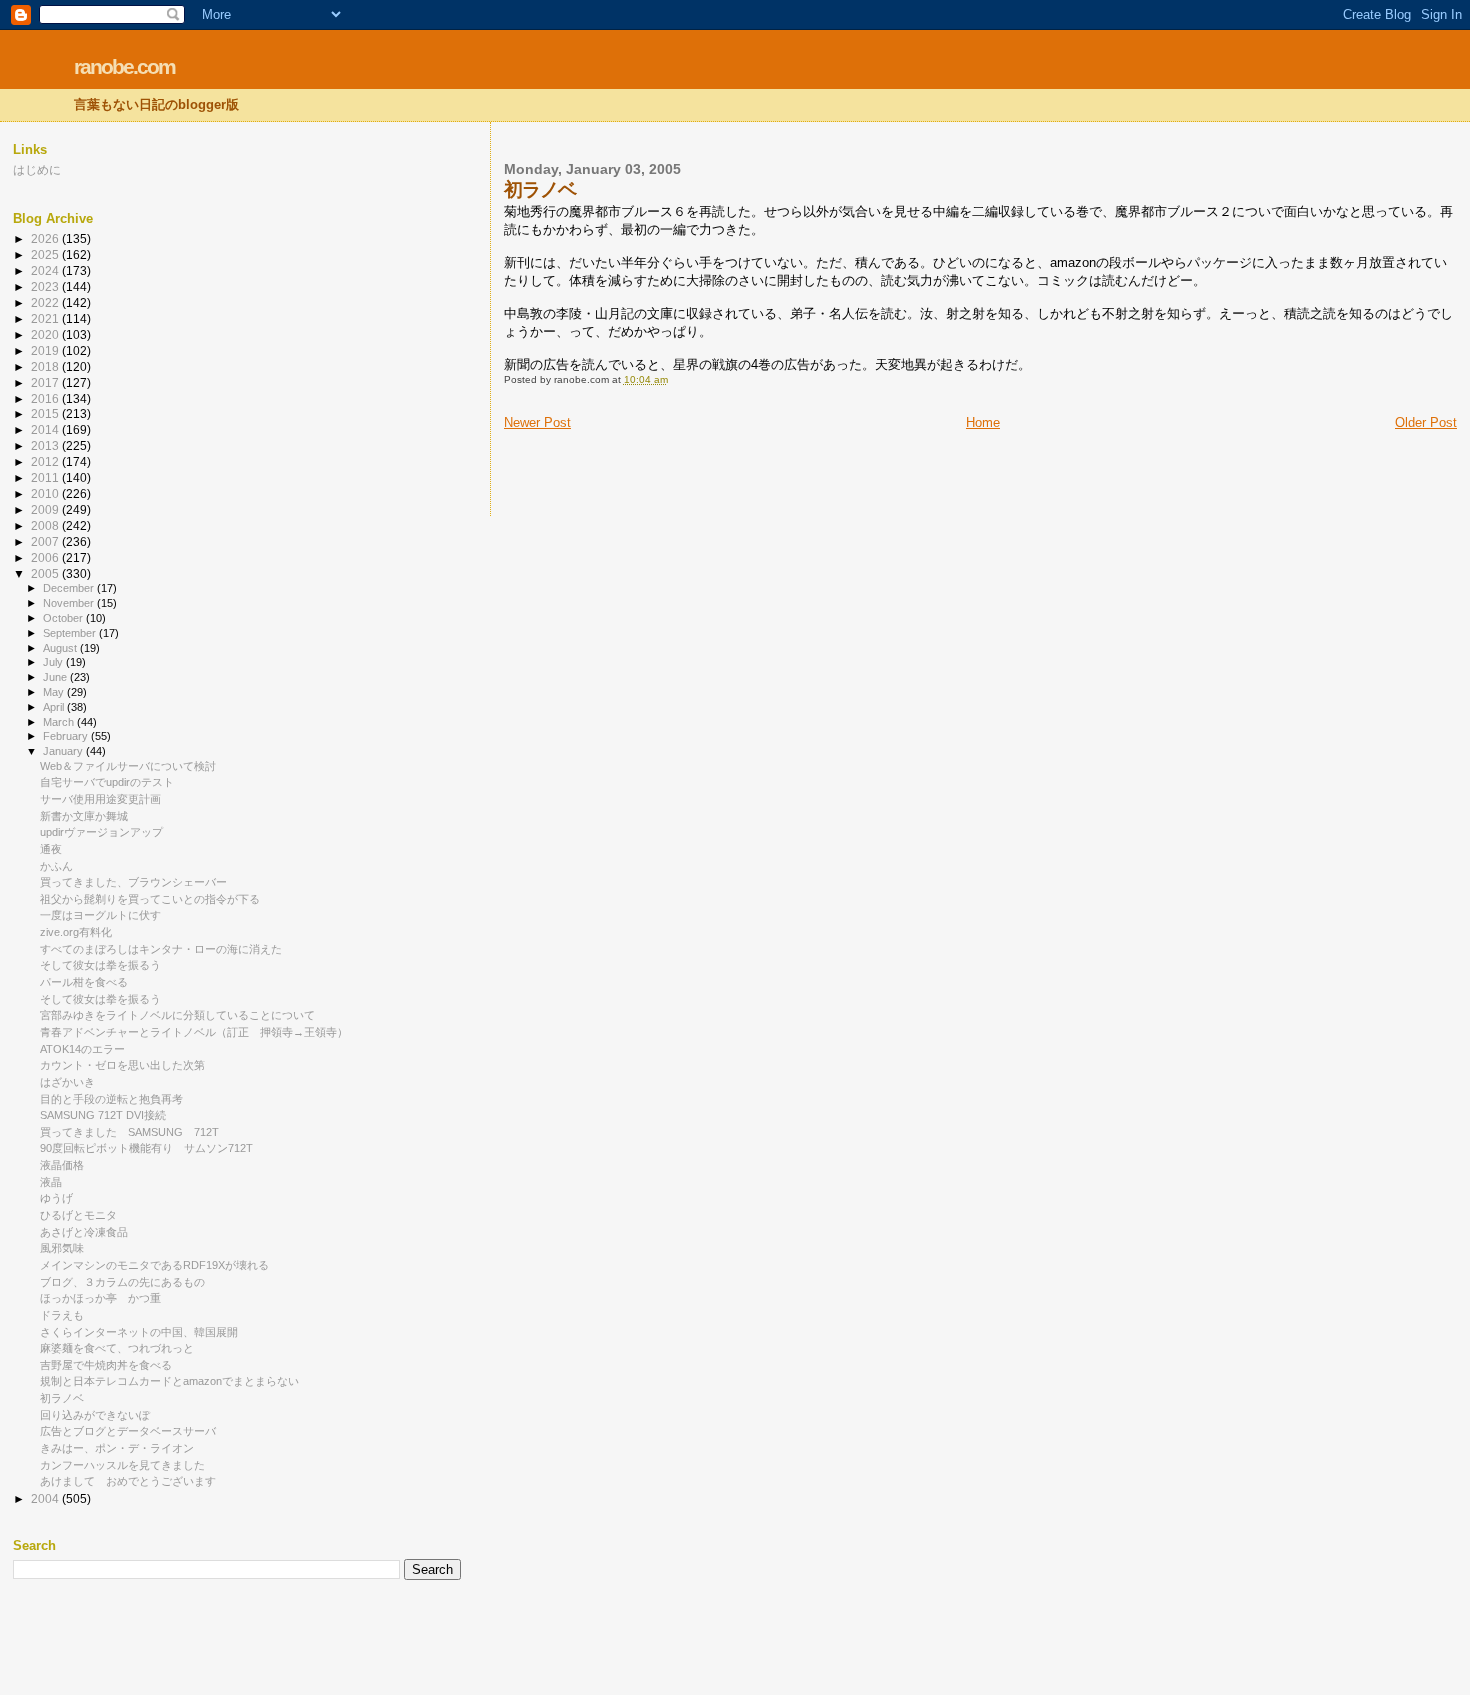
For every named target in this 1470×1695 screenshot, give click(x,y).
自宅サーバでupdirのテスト (107, 782)
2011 (46, 477)
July (54, 662)
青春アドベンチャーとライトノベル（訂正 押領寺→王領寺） (194, 1032)
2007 (46, 541)
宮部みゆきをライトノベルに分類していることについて (177, 1015)
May (55, 692)
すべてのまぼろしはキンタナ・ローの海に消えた (161, 949)
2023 (46, 286)
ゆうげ (56, 1198)
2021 (46, 318)
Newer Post (537, 422)
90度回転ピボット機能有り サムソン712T (146, 1148)
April (55, 707)
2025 (46, 254)
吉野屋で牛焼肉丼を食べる (106, 1365)
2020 (46, 334)
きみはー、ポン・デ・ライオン (117, 1448)
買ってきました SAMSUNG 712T (129, 1132)
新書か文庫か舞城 (84, 816)
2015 (46, 413)
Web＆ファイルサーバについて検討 (128, 766)
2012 (46, 461)
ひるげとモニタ (78, 1215)
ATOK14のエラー (82, 1049)
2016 (46, 398)
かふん (56, 866)
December (70, 588)
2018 (46, 366)
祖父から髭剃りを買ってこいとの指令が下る (150, 899)
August (61, 648)
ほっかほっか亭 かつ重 (100, 1298)
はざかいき (67, 1082)
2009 (46, 509)
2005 (46, 573)
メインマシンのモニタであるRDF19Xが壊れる (154, 1265)
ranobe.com (124, 66)
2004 (46, 1498)
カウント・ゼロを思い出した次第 (122, 1065)
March (60, 722)
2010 (46, 493)
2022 (46, 302)
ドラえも (62, 1315)
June (56, 677)
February (67, 736)
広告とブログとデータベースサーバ (128, 1431)
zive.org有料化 (76, 932)
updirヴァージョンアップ (101, 832)
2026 (46, 238)
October (64, 618)
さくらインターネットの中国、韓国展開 (139, 1332)
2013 (46, 445)
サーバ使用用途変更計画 (100, 799)
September (71, 633)
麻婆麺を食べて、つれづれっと (117, 1348)
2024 (46, 270)
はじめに (37, 169)
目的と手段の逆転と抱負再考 (111, 1099)
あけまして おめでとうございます (128, 1481)
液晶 (51, 1182)
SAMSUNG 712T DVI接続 (103, 1115)
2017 (46, 382)
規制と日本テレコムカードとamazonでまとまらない (169, 1381)
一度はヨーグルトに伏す (100, 915)
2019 (46, 350)
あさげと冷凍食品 (84, 1232)
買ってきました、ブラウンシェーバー (133, 882)
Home (983, 422)
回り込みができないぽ (95, 1415)
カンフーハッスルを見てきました (122, 1465)
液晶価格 (62, 1165)
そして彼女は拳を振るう (100, 965)
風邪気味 (62, 1248)
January (64, 751)
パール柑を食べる (84, 982)
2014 (46, 429)
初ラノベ (62, 1398)
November (70, 603)
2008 (46, 525)
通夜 (51, 849)
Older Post (1426, 422)
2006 (46, 557)
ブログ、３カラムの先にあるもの (122, 1282)
